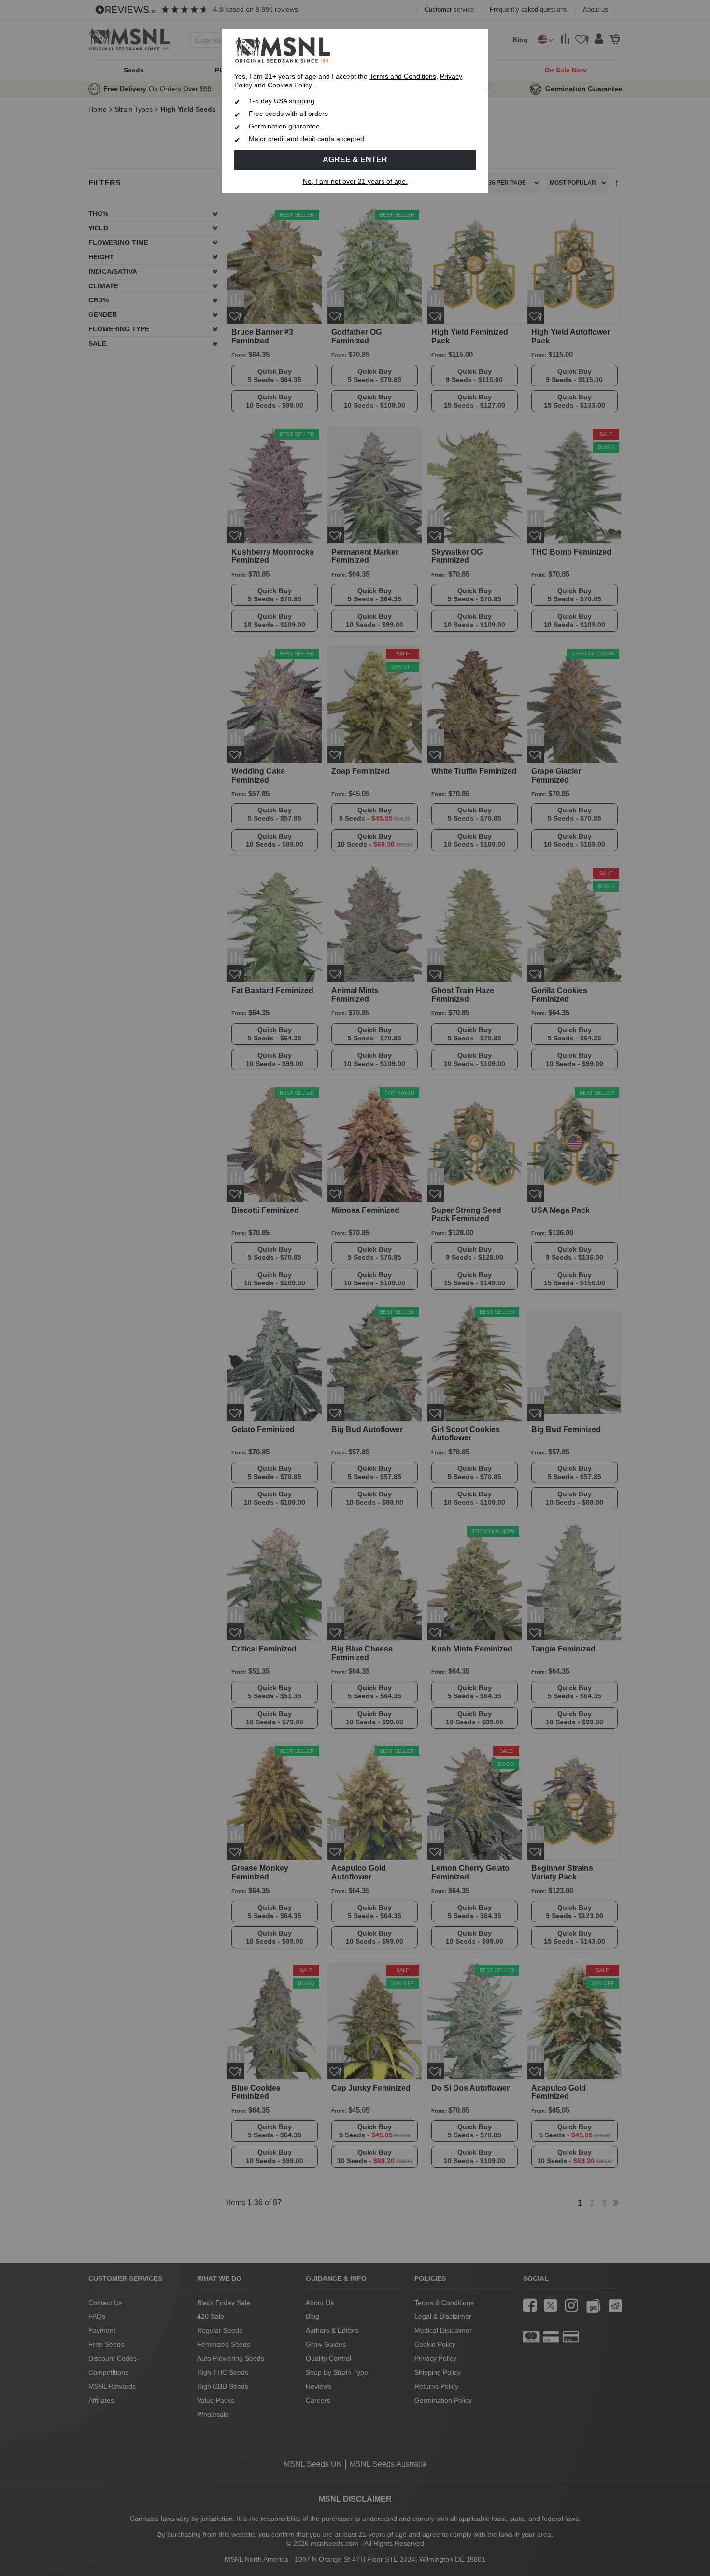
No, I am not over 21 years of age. (355, 181)
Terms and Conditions (403, 77)
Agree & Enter (355, 160)
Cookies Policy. (291, 85)
